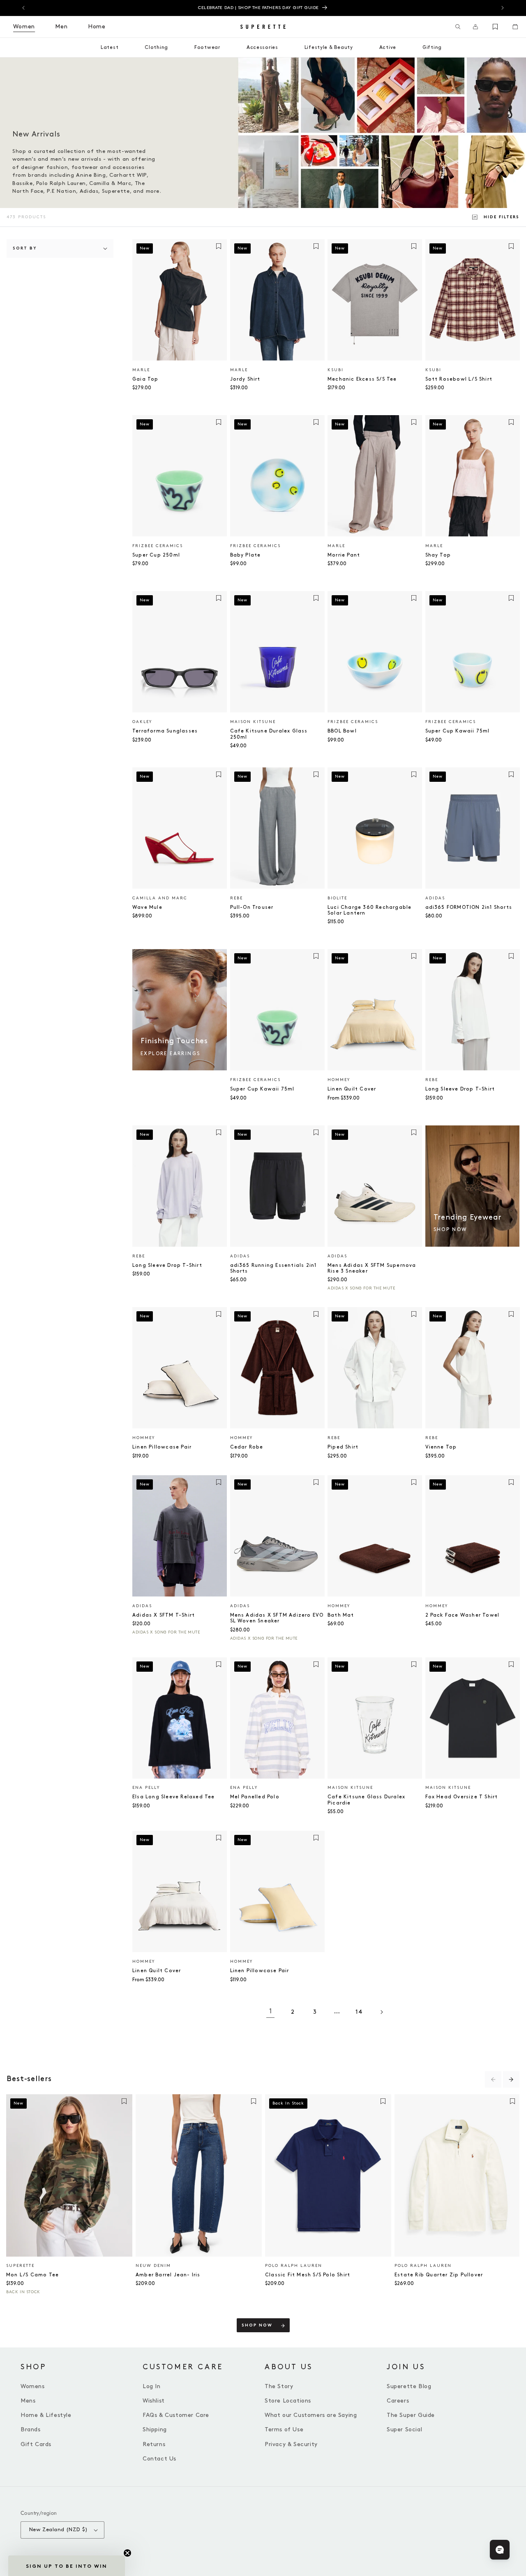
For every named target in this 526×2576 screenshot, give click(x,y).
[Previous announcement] (23, 8)
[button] (458, 27)
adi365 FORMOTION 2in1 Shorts (469, 907)
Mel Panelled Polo (255, 1797)
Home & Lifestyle (46, 2415)
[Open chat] (500, 2550)
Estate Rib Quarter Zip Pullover (439, 2275)
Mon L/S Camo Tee (32, 2275)
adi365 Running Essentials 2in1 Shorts (273, 1268)
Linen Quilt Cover (352, 1089)
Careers (398, 2401)
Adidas (435, 898)
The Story (279, 2386)
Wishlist (154, 2401)
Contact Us (159, 2459)
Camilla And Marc (160, 898)
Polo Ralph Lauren (294, 2266)
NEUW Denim (153, 2266)
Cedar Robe (247, 1447)
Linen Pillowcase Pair (162, 1447)
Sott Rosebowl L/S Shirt (459, 379)
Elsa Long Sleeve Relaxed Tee (174, 1797)
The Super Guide (411, 2415)
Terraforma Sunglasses (165, 731)
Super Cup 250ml (156, 555)
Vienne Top (441, 1447)
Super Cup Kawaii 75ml (458, 731)
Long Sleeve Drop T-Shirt (460, 1089)
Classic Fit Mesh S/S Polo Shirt (308, 2275)
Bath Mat (341, 1615)
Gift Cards (36, 2444)
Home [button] (97, 27)
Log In (152, 2386)
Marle (141, 370)
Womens (33, 2386)
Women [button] (24, 27)
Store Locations (288, 2401)
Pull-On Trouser (252, 907)
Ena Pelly (146, 1788)
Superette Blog (409, 2386)
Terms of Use (284, 2429)
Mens (28, 2401)
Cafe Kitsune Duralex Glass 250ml (269, 734)
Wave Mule (147, 907)
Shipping (155, 2429)
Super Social (404, 2429)
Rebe (236, 898)
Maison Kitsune (253, 722)
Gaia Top (145, 379)
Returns (154, 2444)
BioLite (337, 898)
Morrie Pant (344, 555)
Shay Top (438, 555)
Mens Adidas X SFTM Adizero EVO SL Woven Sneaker (277, 1618)
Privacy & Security (291, 2444)
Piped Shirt (343, 1447)
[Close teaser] (127, 2553)
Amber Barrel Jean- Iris (168, 2275)
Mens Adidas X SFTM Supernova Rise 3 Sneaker (372, 1268)
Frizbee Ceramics (158, 546)
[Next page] (381, 2012)
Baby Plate (246, 555)
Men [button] (61, 27)
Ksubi (336, 370)
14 (359, 2012)
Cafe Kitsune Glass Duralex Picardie (366, 1800)
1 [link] (271, 2011)
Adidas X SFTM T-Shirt (164, 1615)
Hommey (339, 1080)
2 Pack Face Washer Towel (463, 1615)
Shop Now (257, 2325)
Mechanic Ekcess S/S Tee (362, 379)
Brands (31, 2429)
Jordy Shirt (245, 379)
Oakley (142, 722)
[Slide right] (511, 2079)
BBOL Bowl (342, 731)
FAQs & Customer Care (176, 2415)
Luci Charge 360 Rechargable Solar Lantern (369, 910)
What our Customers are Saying (311, 2415)
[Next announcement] (503, 8)
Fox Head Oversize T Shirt (462, 1797)
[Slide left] (493, 2079)
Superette (20, 2266)
